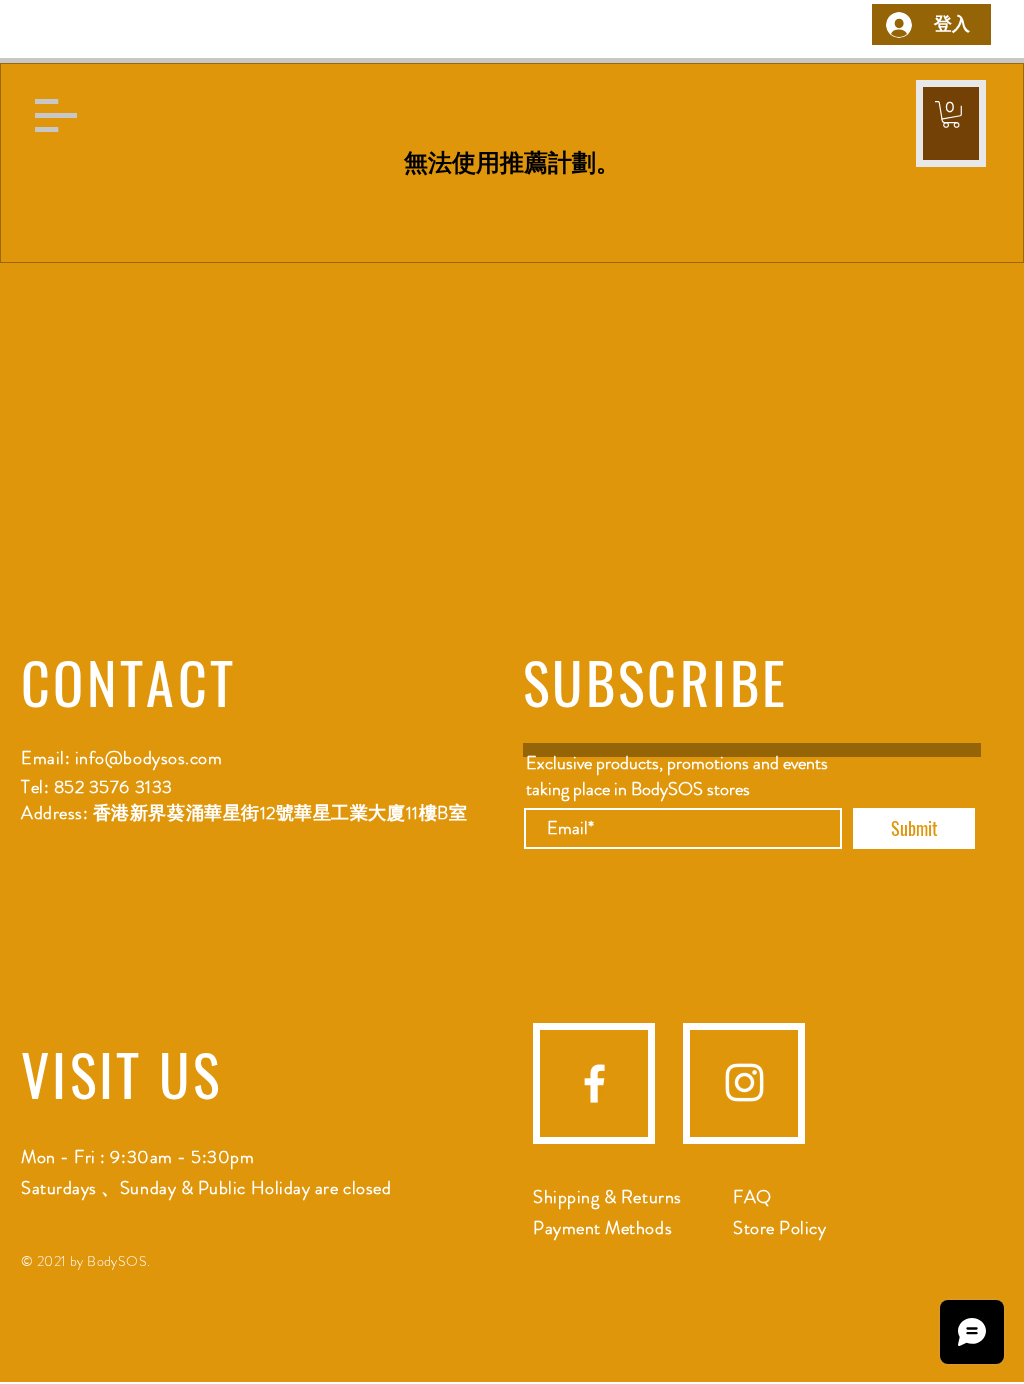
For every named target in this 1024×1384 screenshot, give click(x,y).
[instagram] (744, 1082)
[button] (56, 115)
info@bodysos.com (149, 758)
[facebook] (594, 1083)
